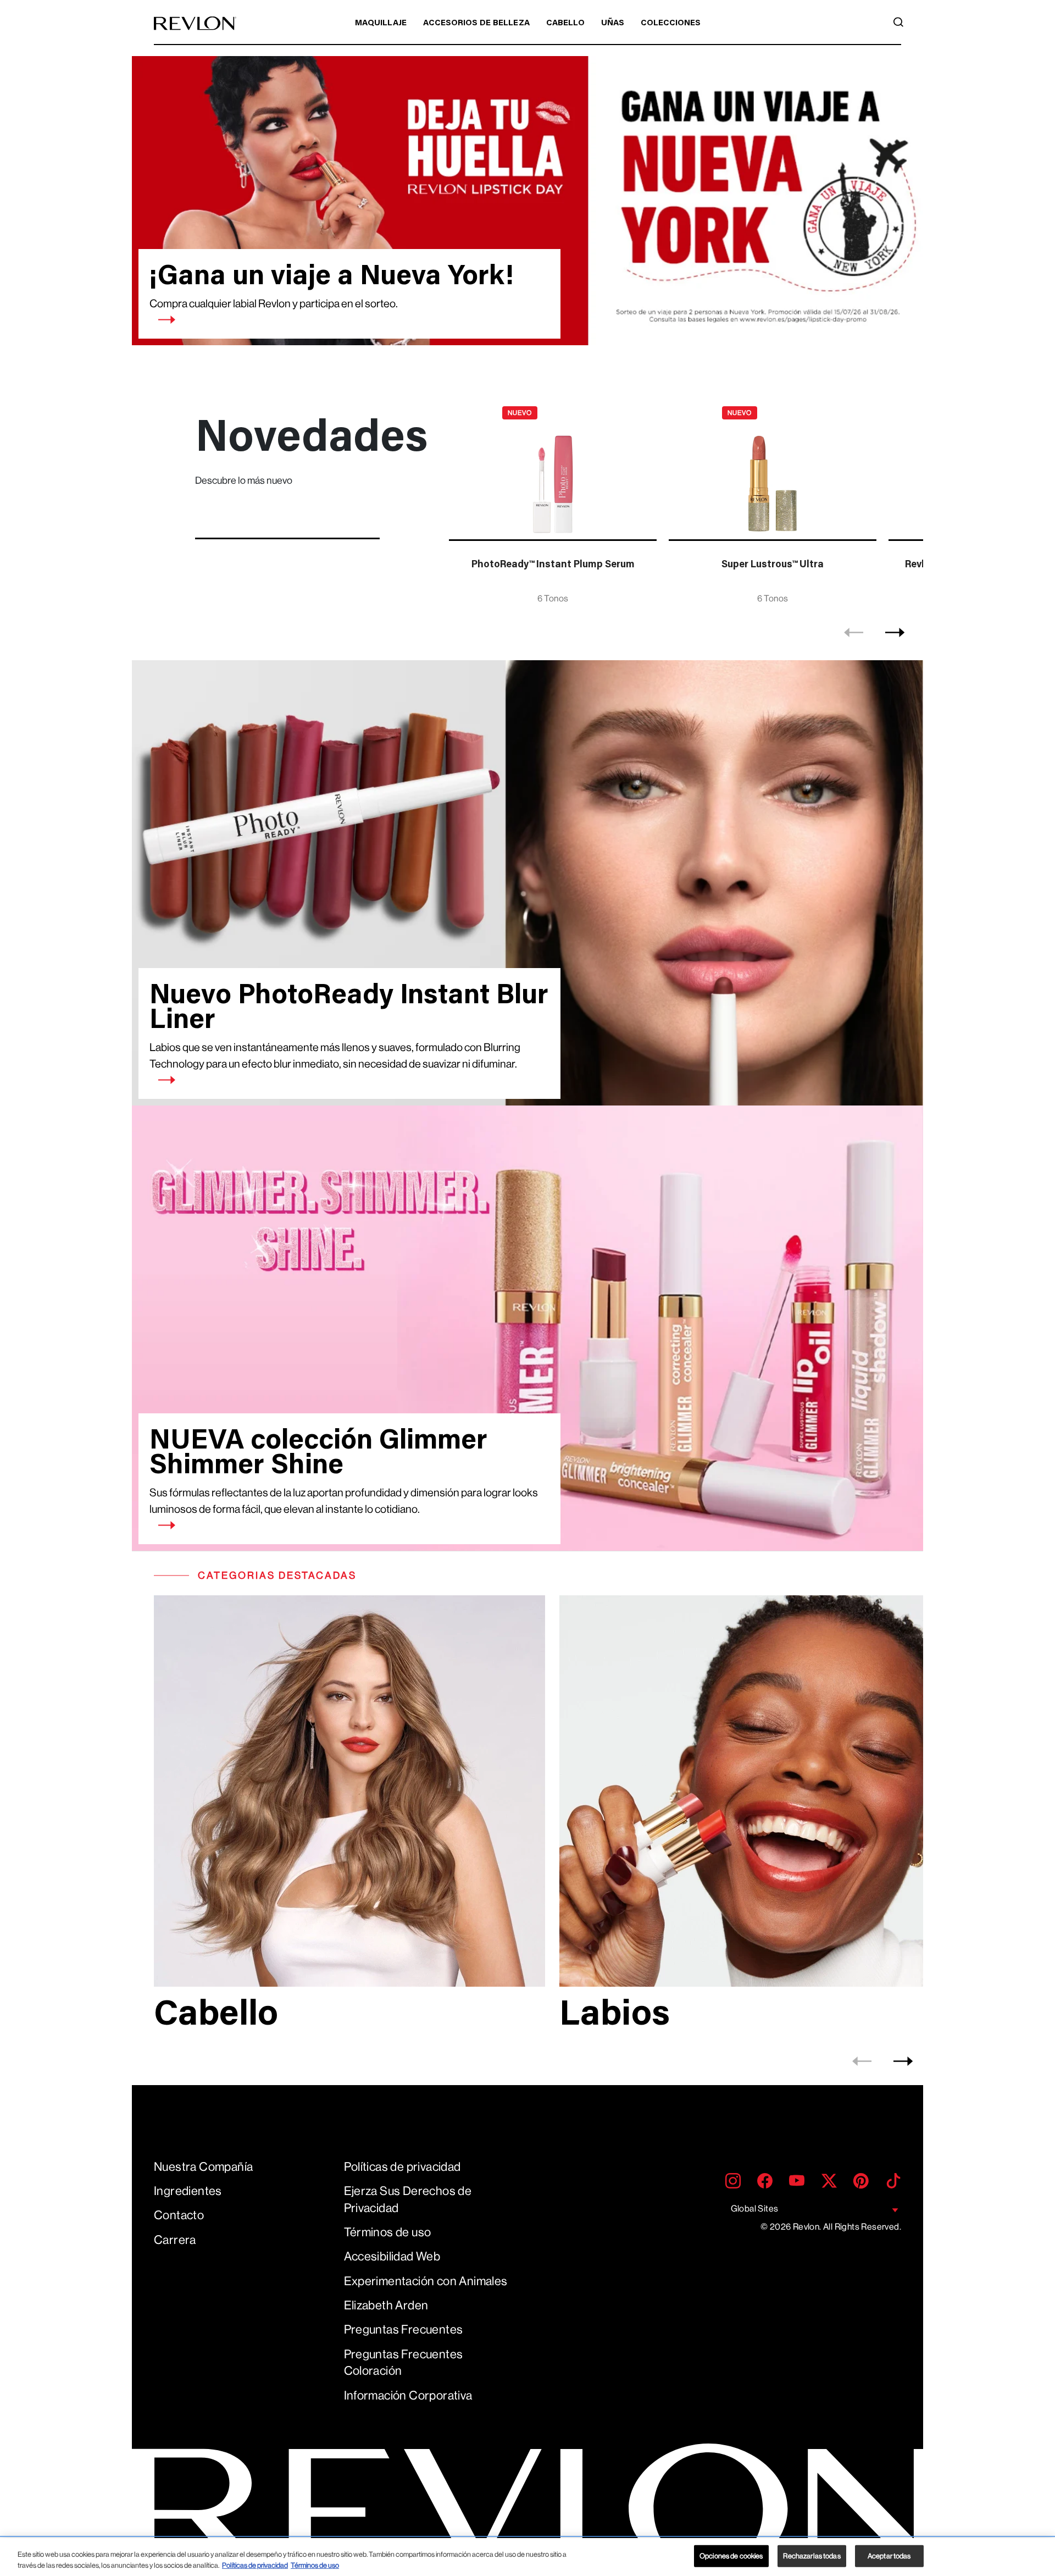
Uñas (613, 23)
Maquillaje (381, 23)
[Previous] (854, 633)
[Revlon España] (195, 23)
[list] (683, 503)
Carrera (175, 2240)
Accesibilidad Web (392, 2256)
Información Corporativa (408, 2395)
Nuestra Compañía (203, 2167)
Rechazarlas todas (812, 2556)
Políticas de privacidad (402, 2167)
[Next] (895, 633)
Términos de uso (388, 2232)
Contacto (179, 2215)
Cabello (565, 23)
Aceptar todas (889, 2556)
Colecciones (671, 23)
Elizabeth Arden (386, 2305)
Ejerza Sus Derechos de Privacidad (408, 2199)
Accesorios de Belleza (476, 23)
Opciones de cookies (731, 2556)
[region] (527, 2557)
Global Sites (755, 2209)
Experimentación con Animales (426, 2281)
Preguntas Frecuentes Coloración (404, 2363)
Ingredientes (188, 2191)
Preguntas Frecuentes (404, 2329)
